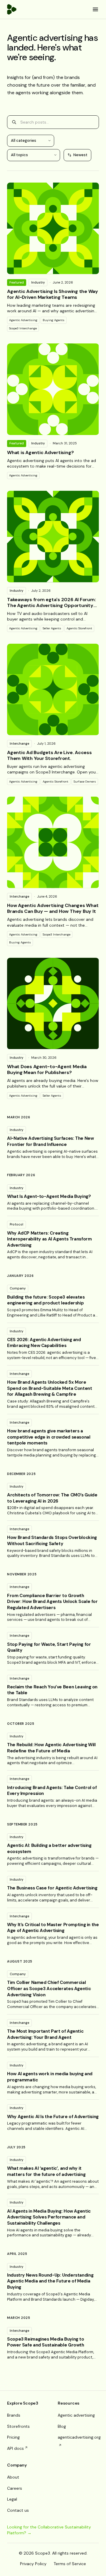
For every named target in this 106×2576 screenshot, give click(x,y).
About (13, 2477)
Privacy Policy (33, 2564)
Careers (15, 2488)
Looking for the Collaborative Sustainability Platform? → (49, 2530)
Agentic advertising (76, 2415)
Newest (80, 155)
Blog (62, 2426)
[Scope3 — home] (12, 9)
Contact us (18, 2510)
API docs (15, 2448)
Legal (12, 2499)
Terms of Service (70, 2564)
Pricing (13, 2437)
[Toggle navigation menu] (95, 9)
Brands (14, 2415)
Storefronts (18, 2426)
